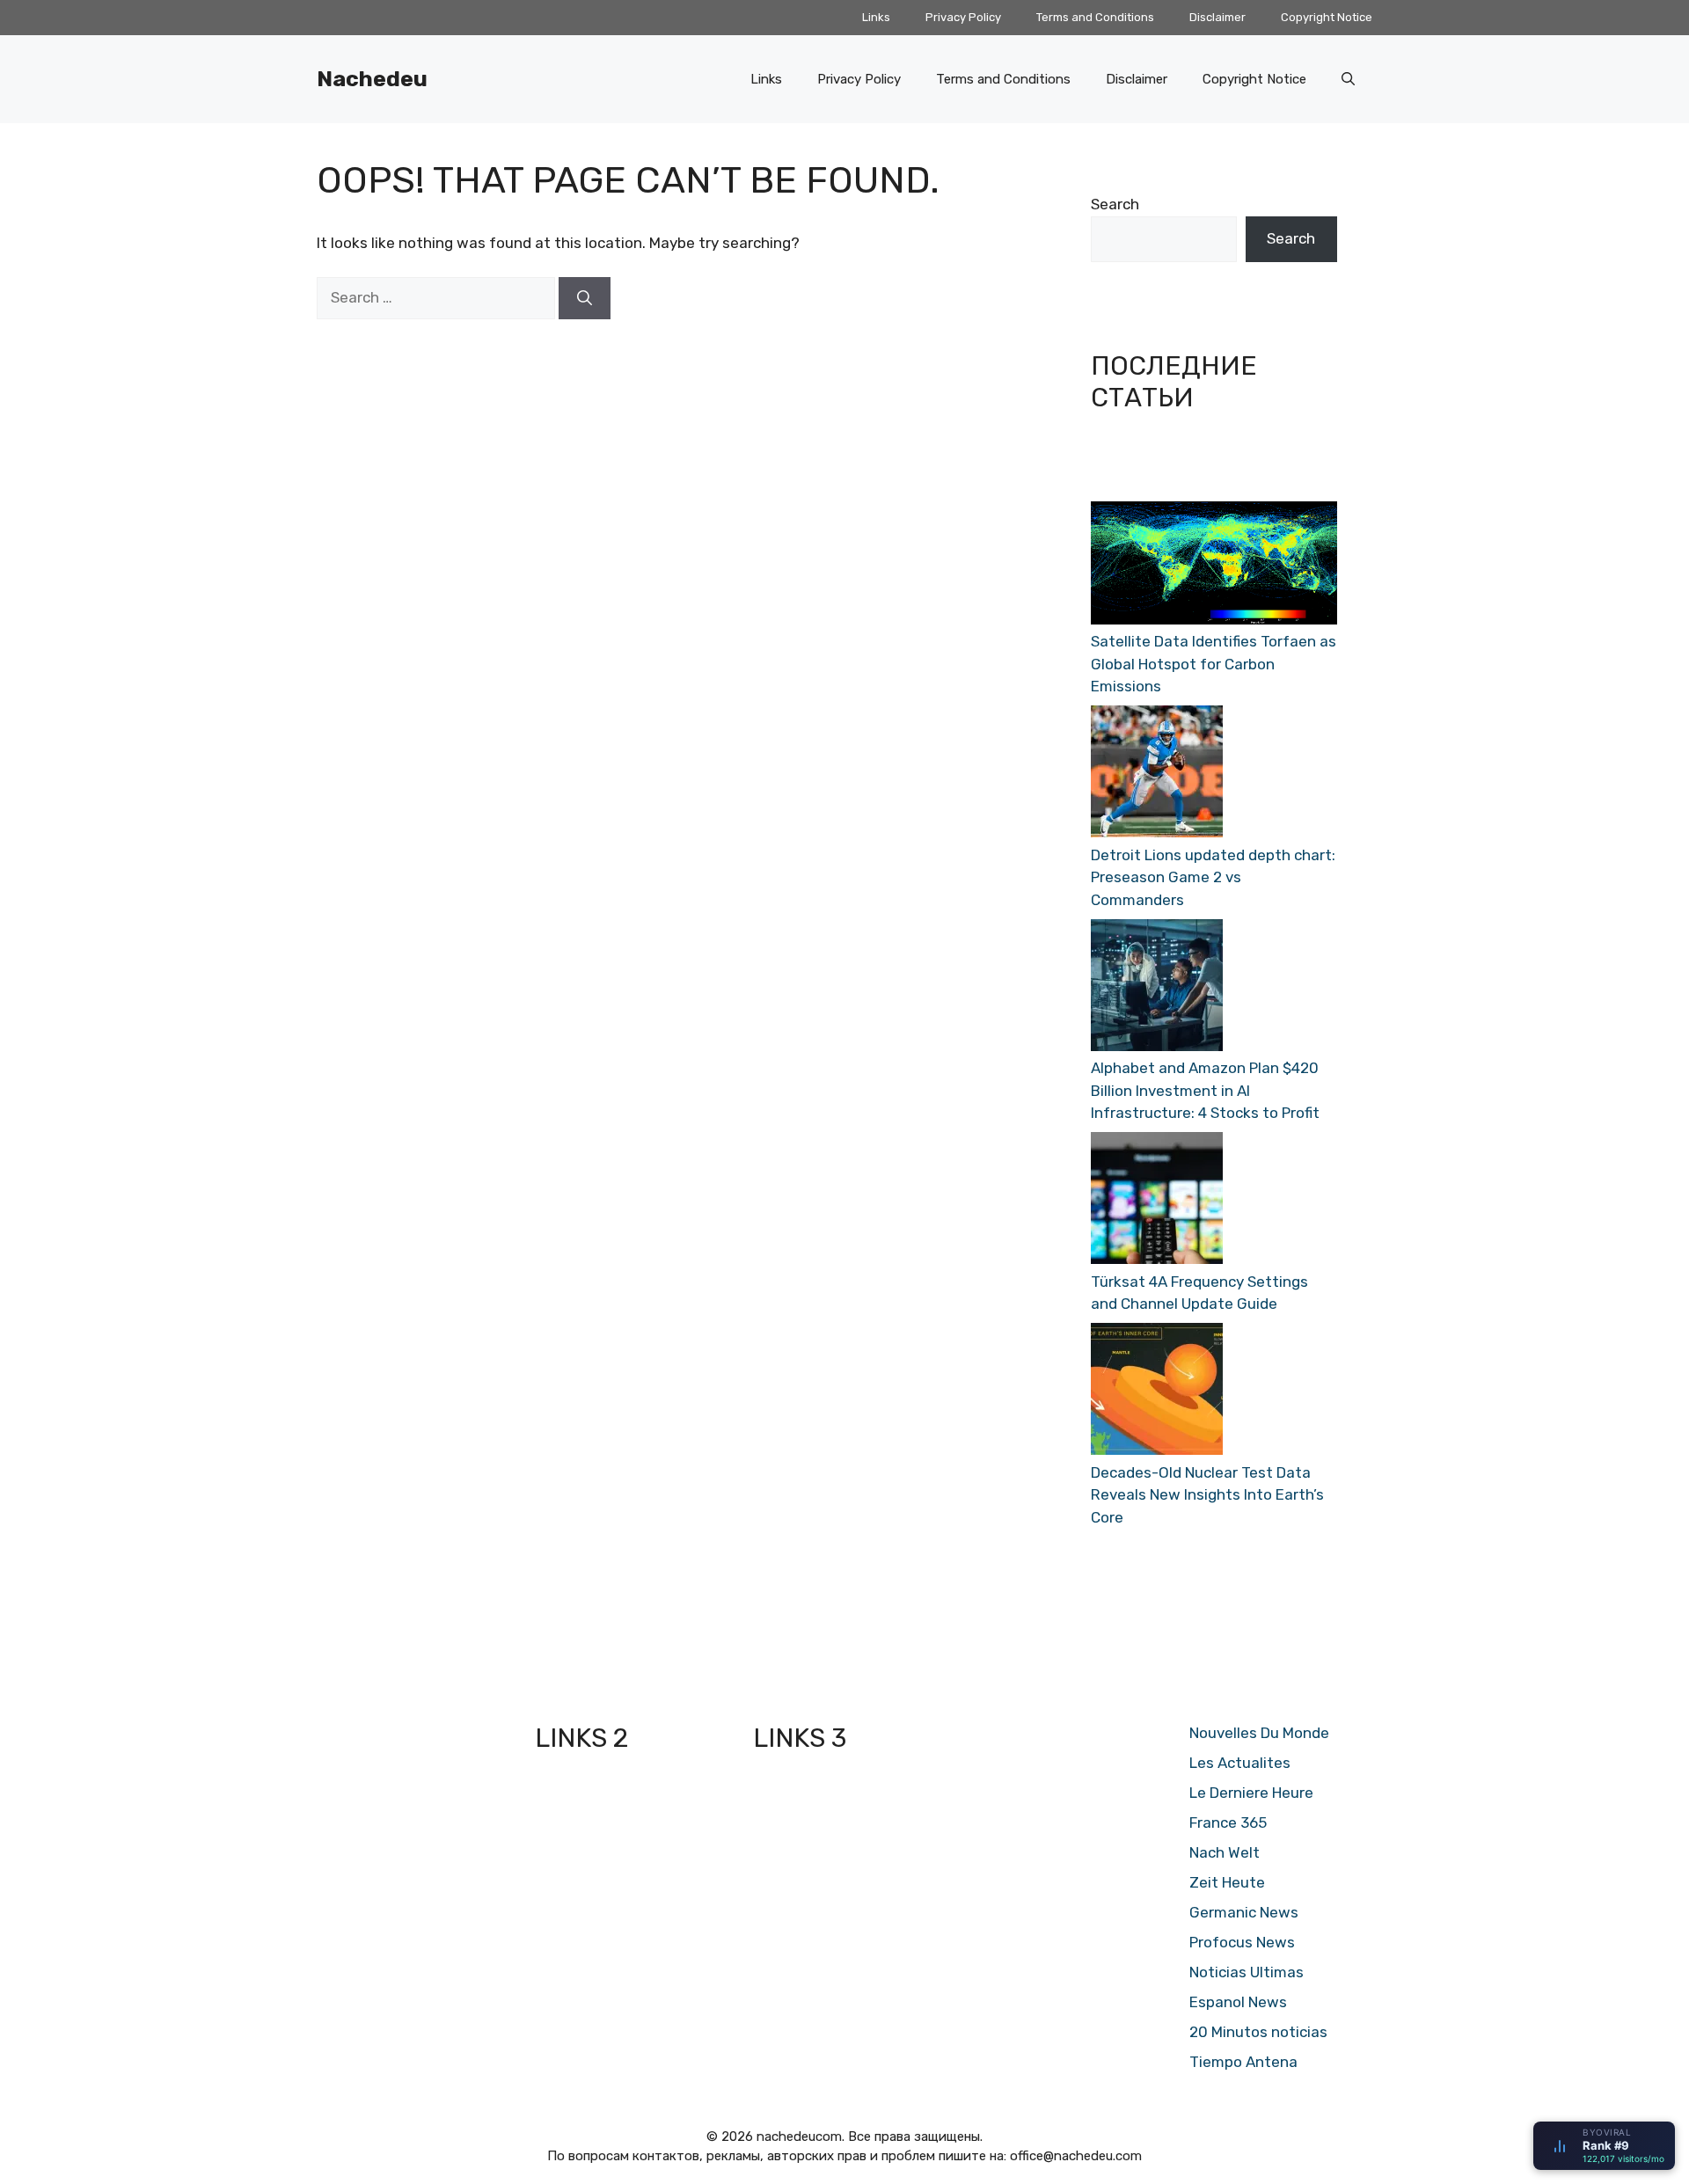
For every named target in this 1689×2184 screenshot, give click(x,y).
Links (876, 17)
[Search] (585, 298)
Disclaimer (1217, 17)
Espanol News (1238, 2002)
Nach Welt (1225, 1852)
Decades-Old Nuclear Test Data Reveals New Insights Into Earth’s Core (1207, 1495)
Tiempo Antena (1243, 2062)
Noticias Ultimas (1247, 1972)
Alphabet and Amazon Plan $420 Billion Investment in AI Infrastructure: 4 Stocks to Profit (1205, 1090)
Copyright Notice (1327, 17)
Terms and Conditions (1095, 17)
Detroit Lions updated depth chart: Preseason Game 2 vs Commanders (1213, 877)
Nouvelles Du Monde (1259, 1733)
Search (1115, 204)
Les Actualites (1240, 1763)
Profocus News (1242, 1942)
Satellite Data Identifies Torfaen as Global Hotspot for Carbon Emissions (1214, 664)
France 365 (1228, 1822)
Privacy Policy (963, 17)
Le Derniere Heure (1251, 1793)
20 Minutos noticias (1258, 2032)
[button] (1348, 79)
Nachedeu (372, 79)
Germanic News (1244, 1912)
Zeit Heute (1227, 1882)
